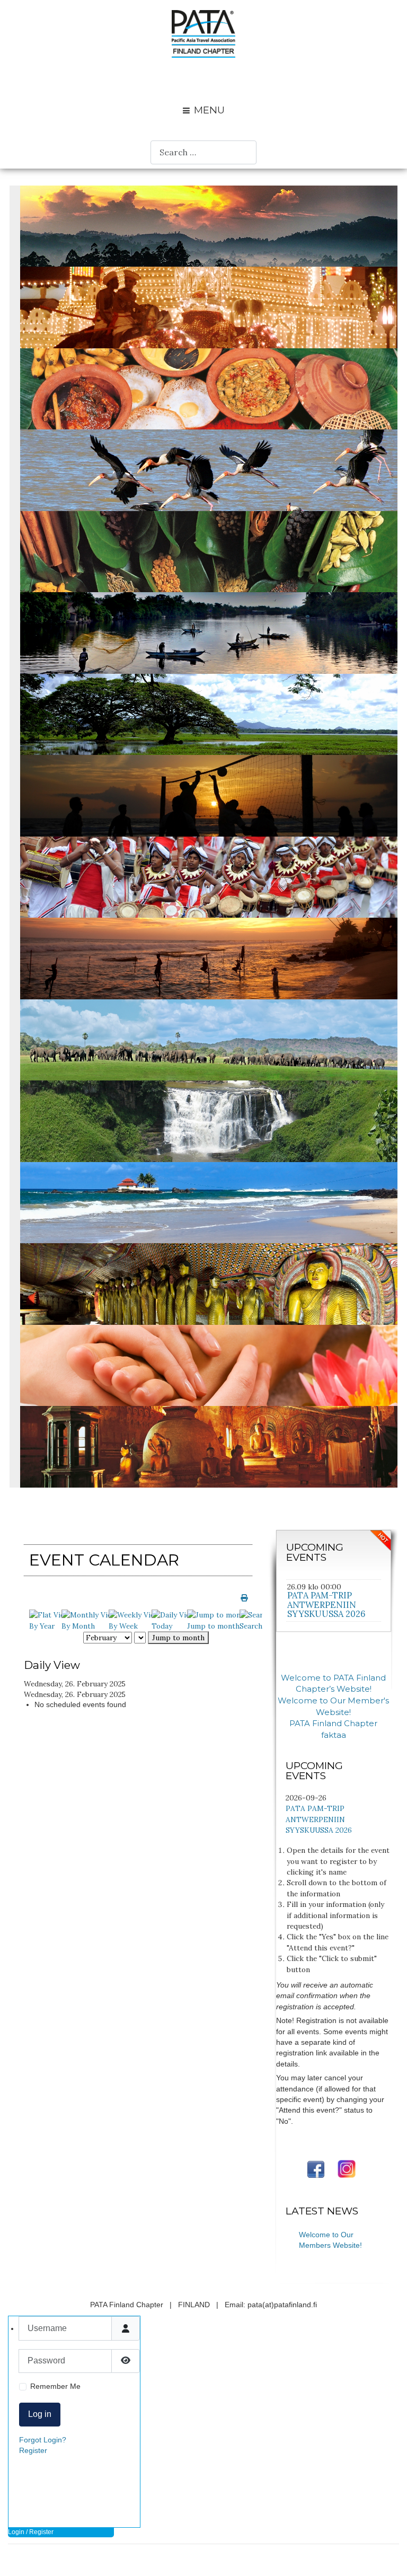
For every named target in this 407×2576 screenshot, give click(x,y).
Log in (40, 2414)
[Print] (244, 1598)
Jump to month (178, 1638)
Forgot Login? (43, 2440)
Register (33, 2451)
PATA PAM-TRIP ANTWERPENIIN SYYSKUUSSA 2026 (326, 1604)
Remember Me (55, 2386)
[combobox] (203, 152)
